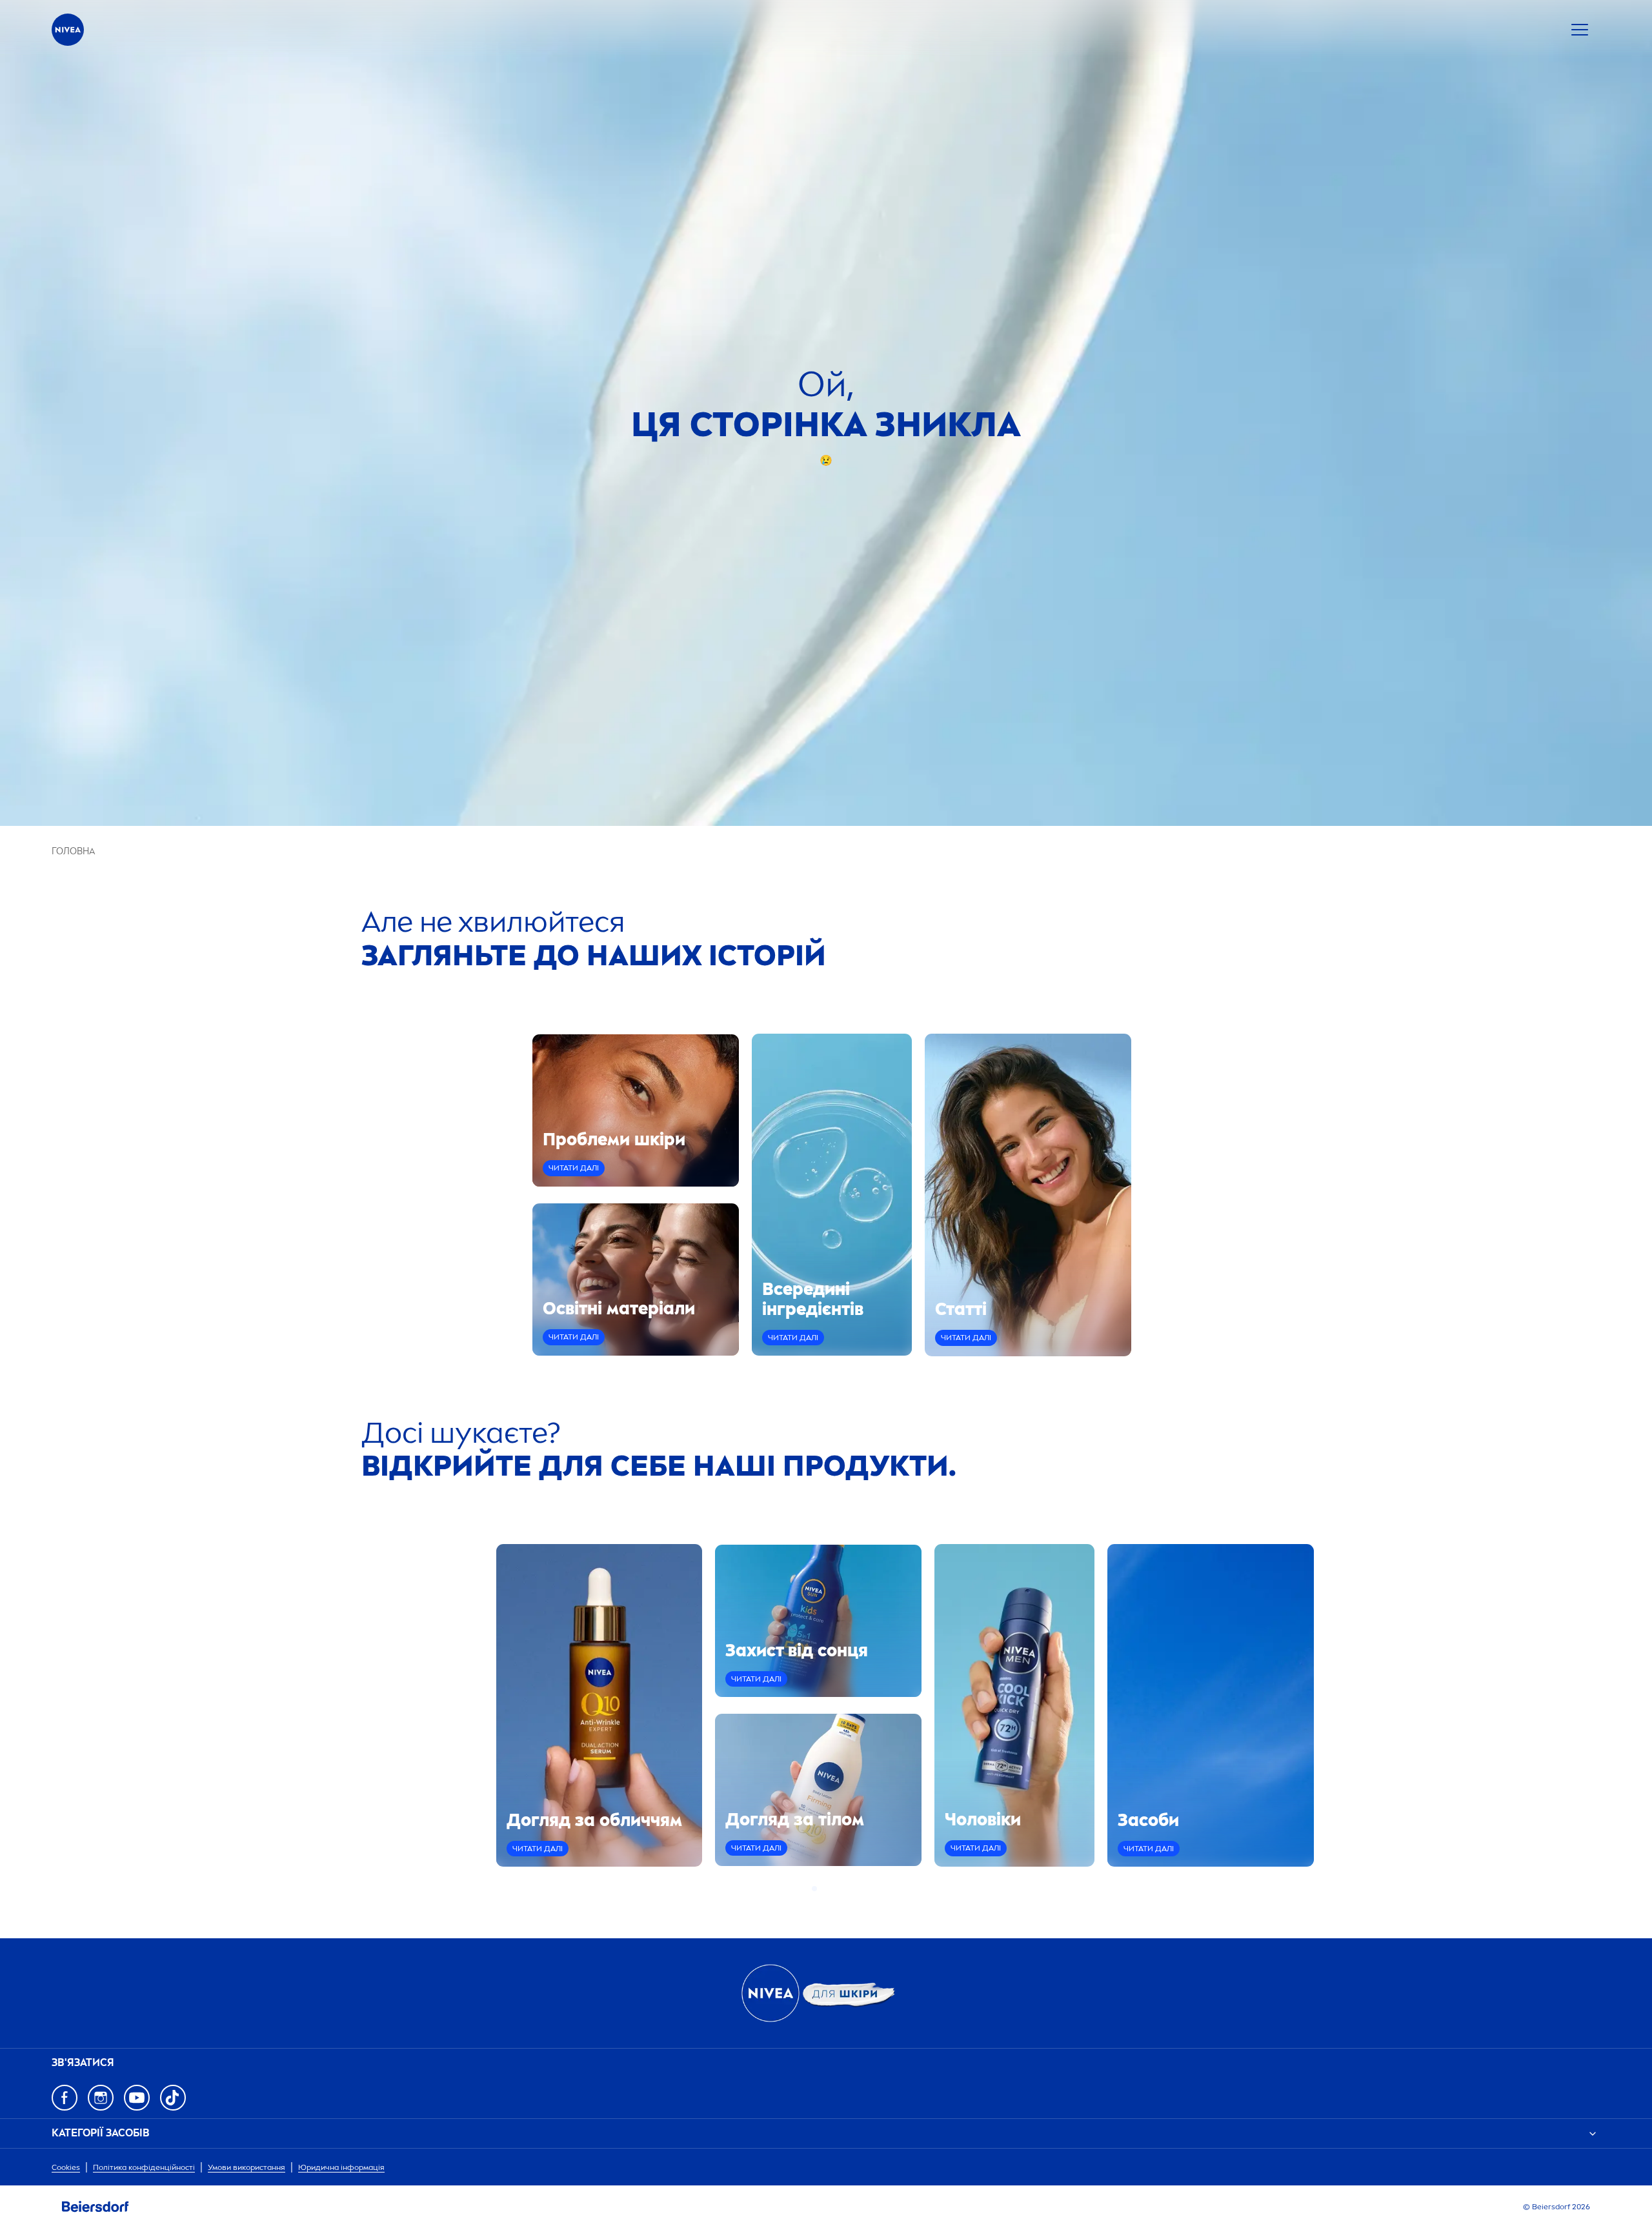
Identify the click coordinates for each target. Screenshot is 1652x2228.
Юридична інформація (341, 2167)
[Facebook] (65, 2098)
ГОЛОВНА (73, 851)
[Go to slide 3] (830, 1889)
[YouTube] (137, 2098)
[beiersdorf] (96, 2207)
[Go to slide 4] (838, 1889)
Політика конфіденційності (144, 2167)
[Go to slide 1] (814, 1889)
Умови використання (247, 2167)
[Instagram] (101, 2098)
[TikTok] (173, 2098)
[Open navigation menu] (1580, 30)
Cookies (66, 2167)
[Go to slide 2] (822, 1889)
